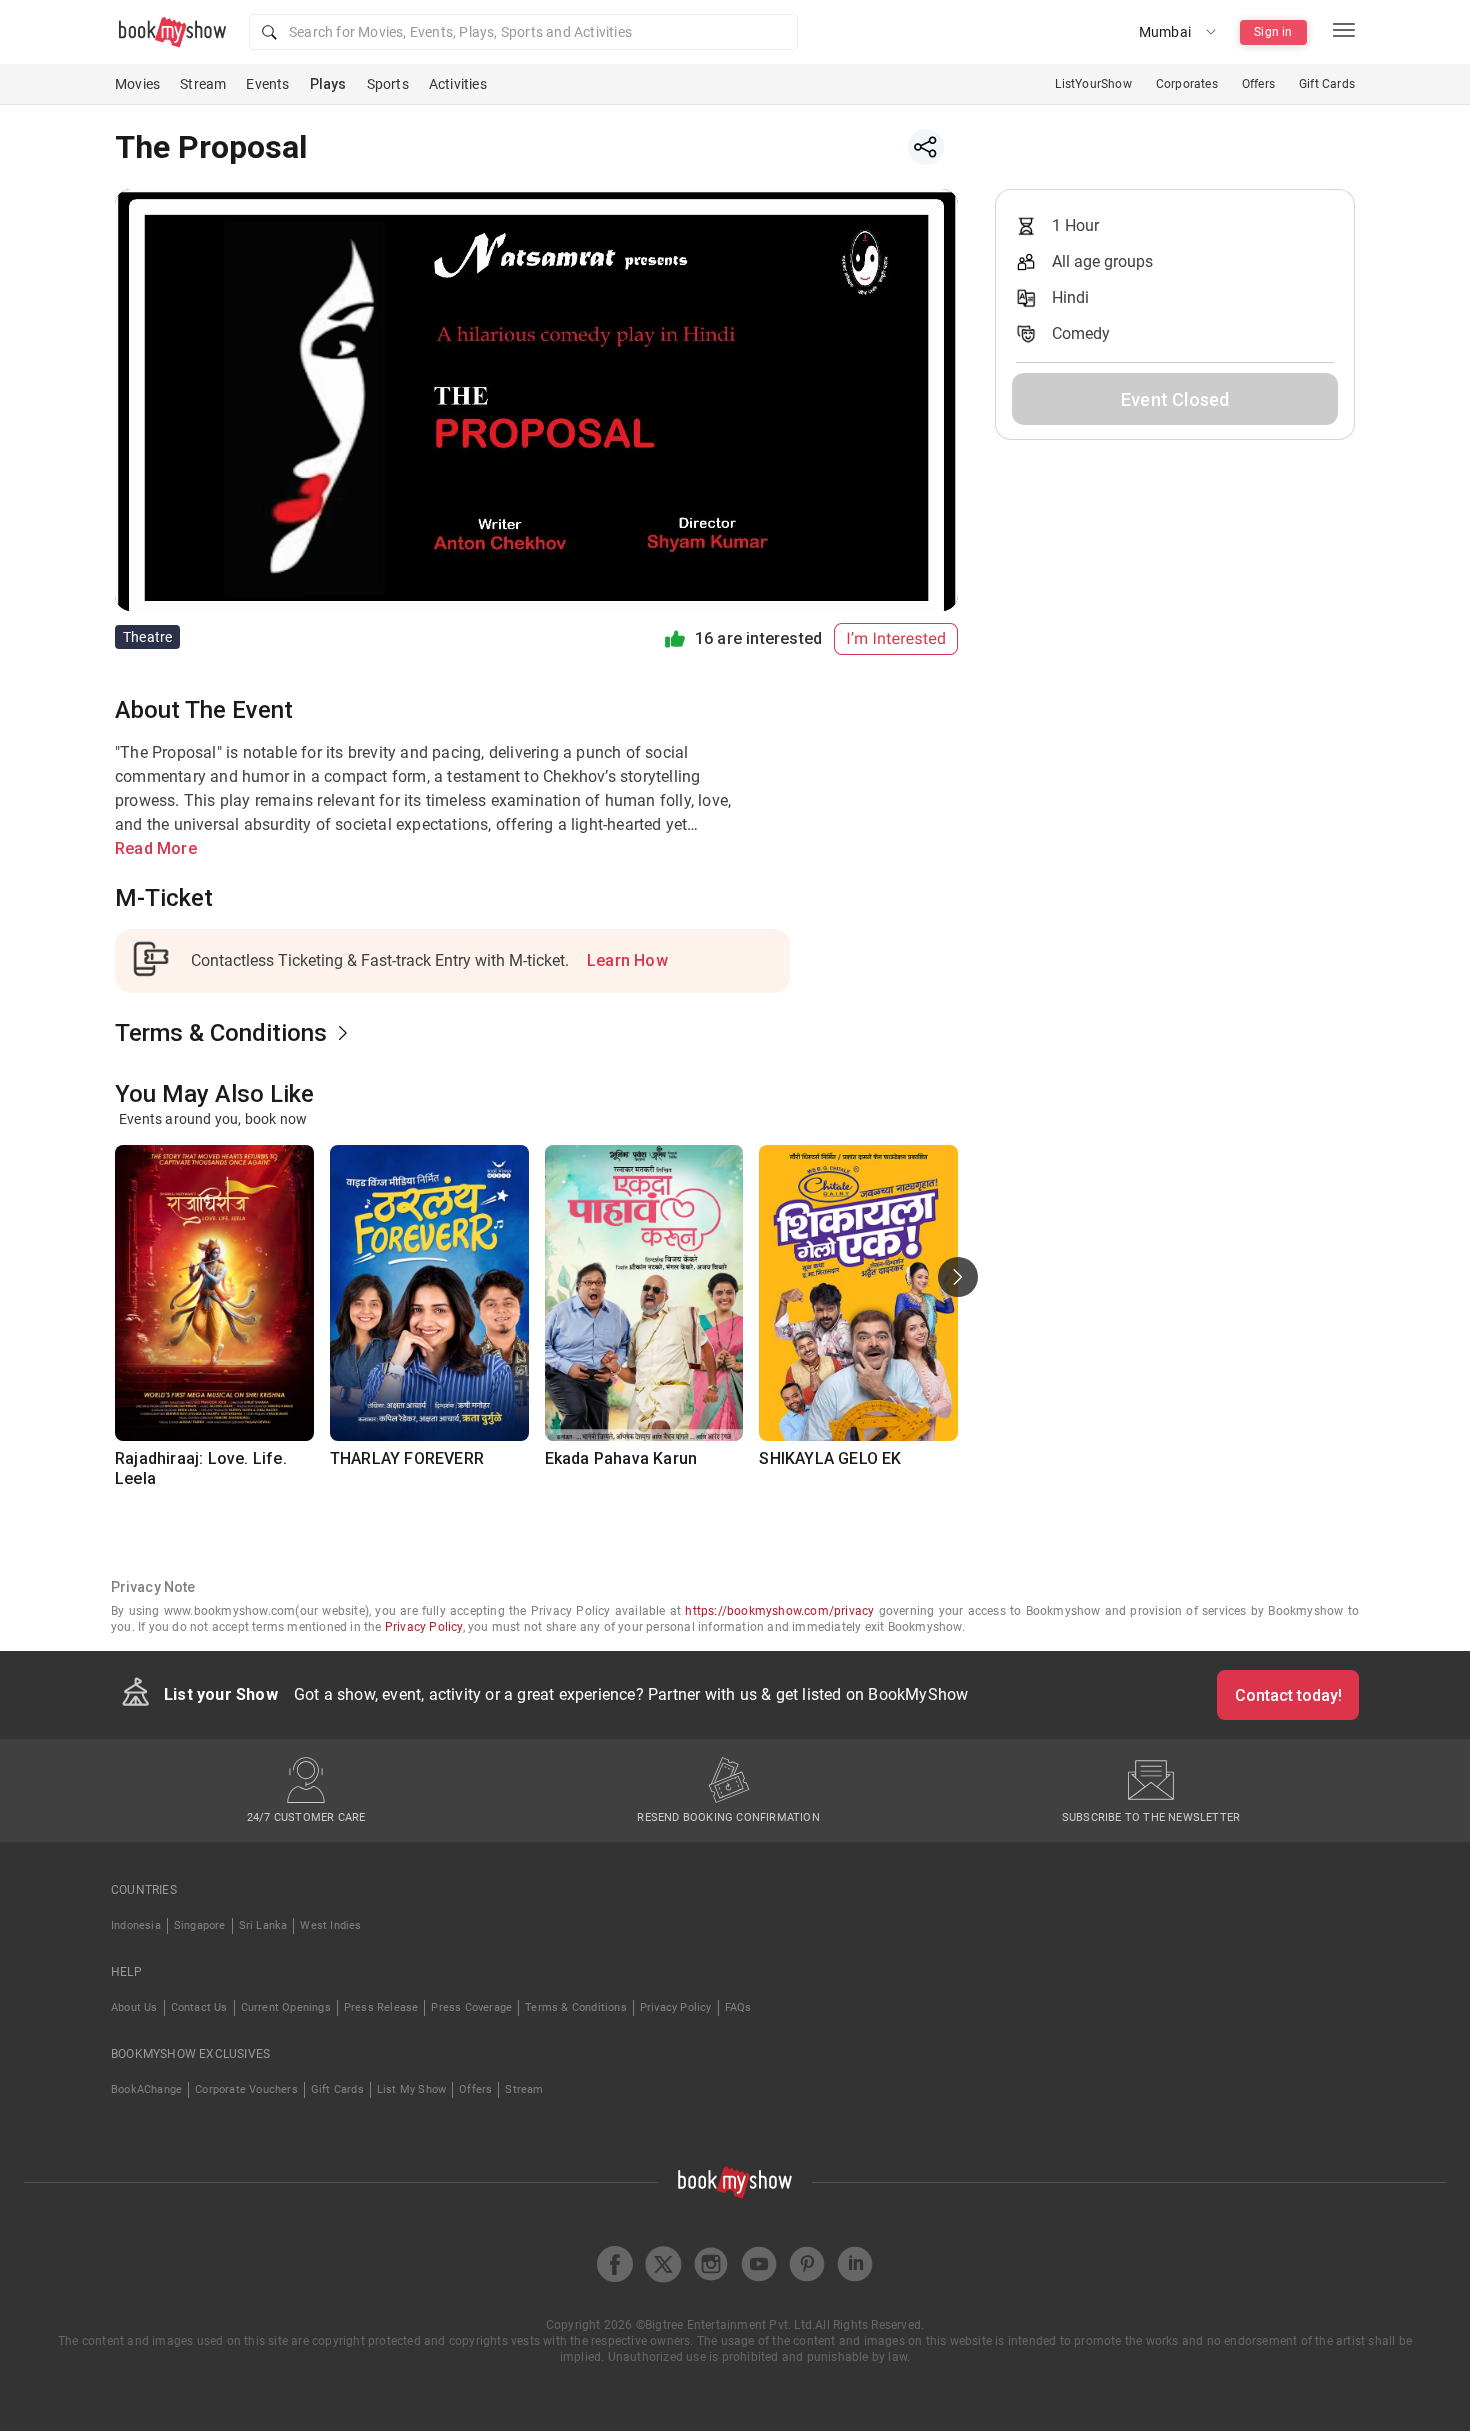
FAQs (738, 2007)
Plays (328, 84)
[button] (523, 32)
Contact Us (199, 2007)
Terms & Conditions (576, 2007)
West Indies (330, 1925)
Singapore (200, 1925)
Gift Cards (1327, 84)
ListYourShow (1093, 84)
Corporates (1187, 84)
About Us (134, 2007)
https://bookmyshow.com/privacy (779, 1611)
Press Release (381, 2007)
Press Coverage (471, 2007)
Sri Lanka (263, 1925)
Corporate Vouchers (246, 2089)
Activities (458, 84)
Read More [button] (156, 848)
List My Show (411, 2089)
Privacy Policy (424, 1627)
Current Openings (286, 2007)
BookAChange (146, 2089)
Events (267, 84)
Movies (137, 84)
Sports (388, 84)
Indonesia (136, 1925)
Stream (203, 84)
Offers (1258, 84)
